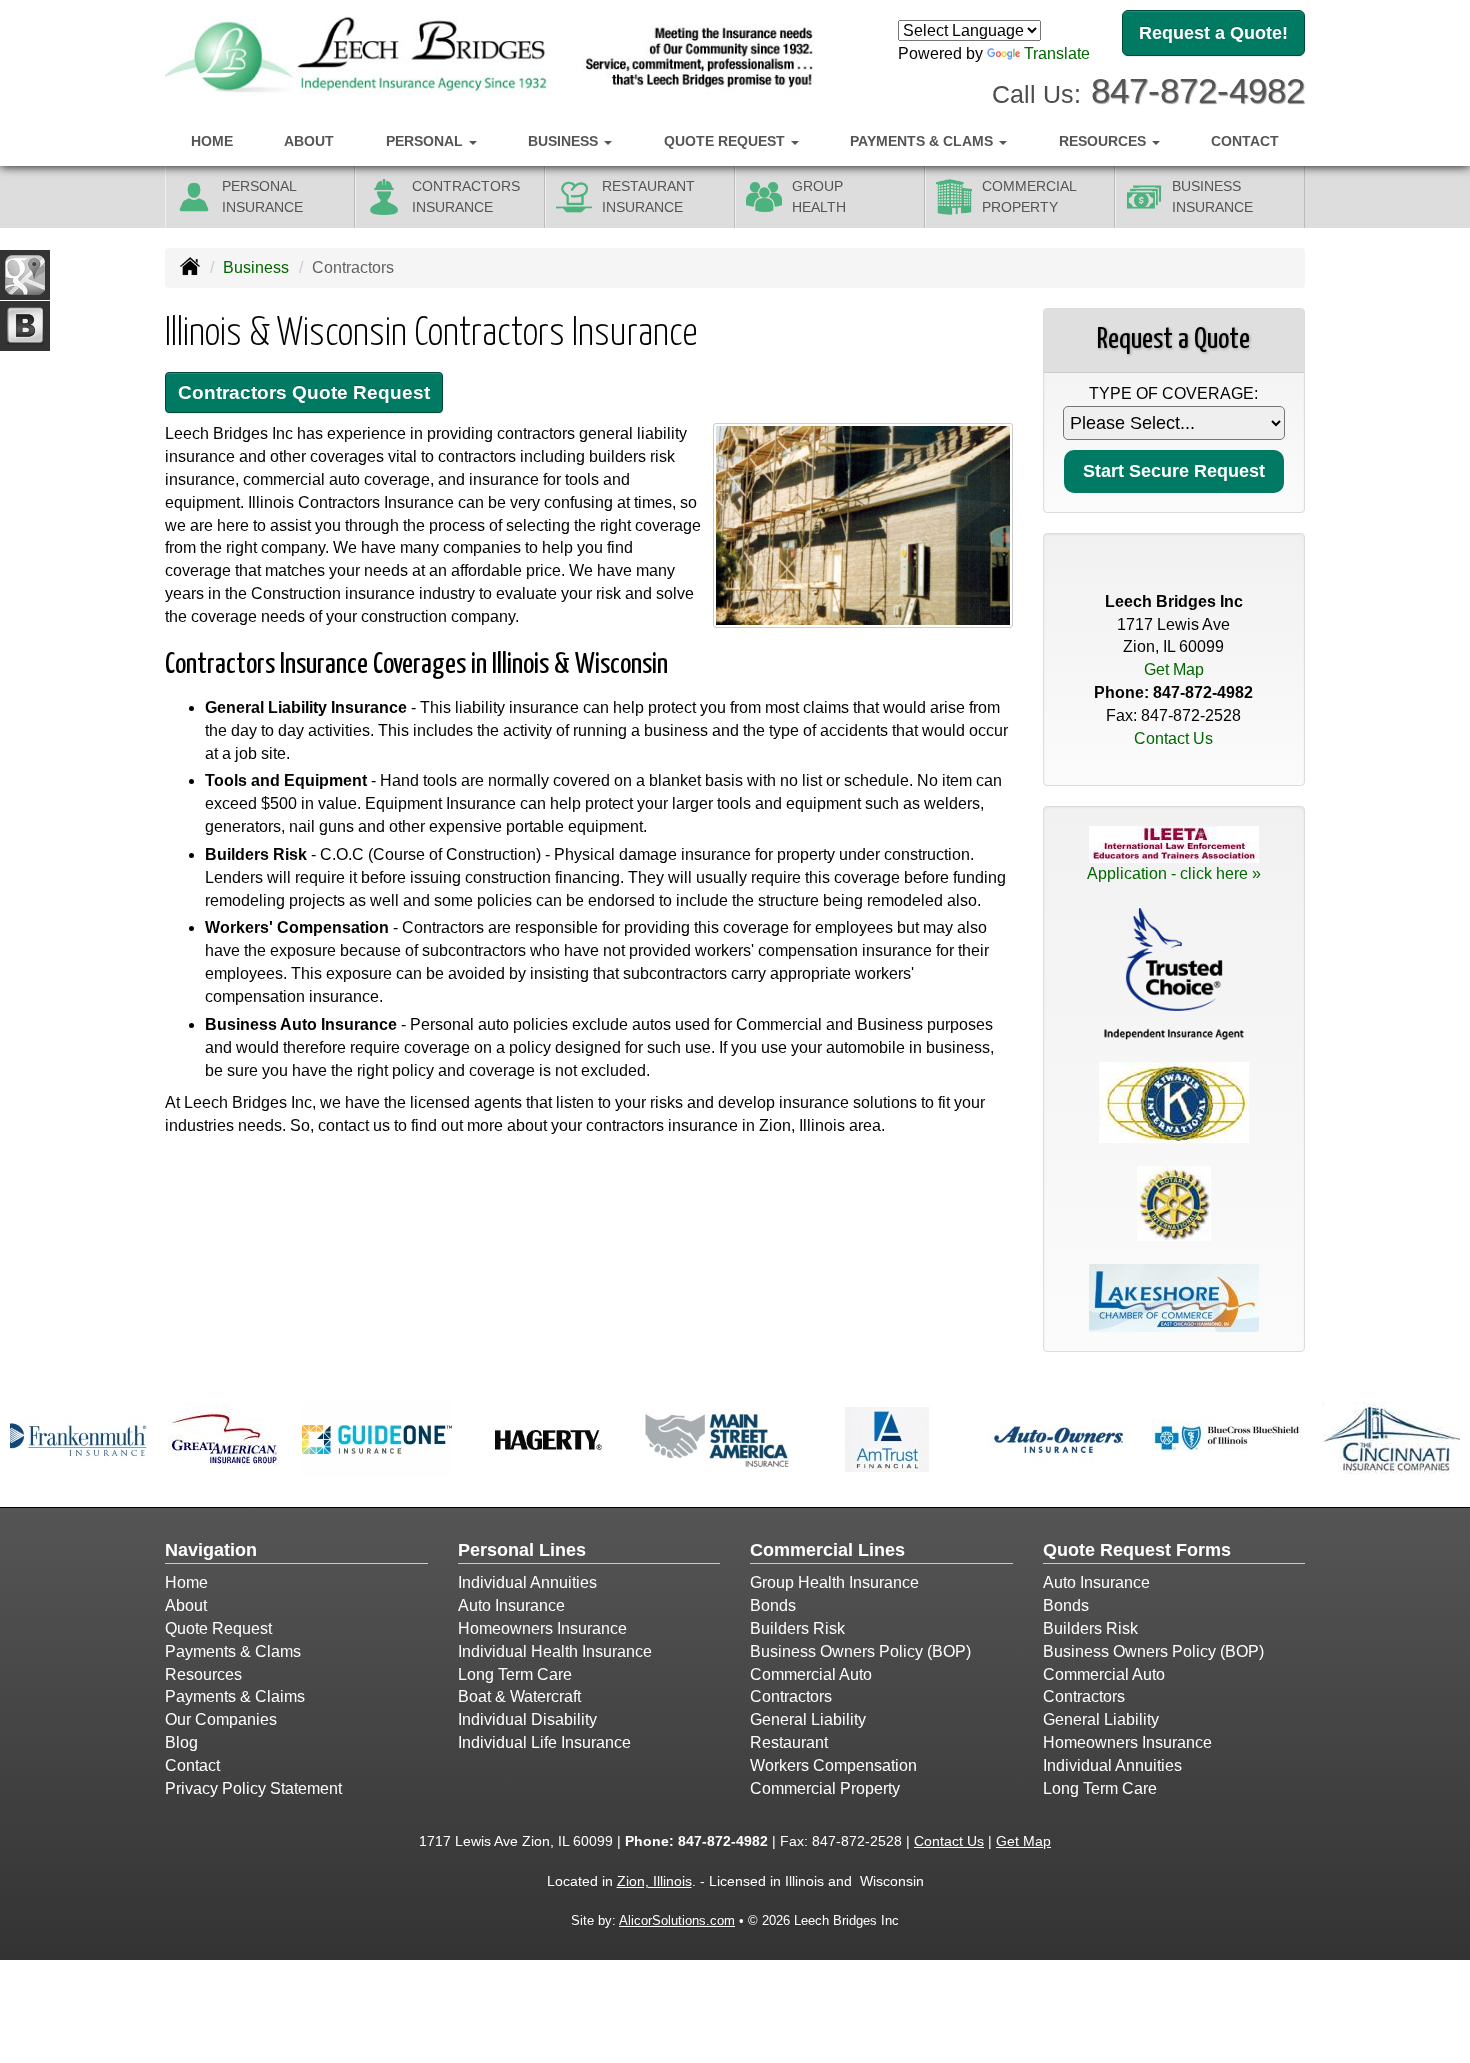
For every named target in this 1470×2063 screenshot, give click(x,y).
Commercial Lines (827, 1550)
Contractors (791, 1696)
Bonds (773, 1605)
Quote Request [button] (726, 141)
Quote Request (218, 1628)
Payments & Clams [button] (923, 141)
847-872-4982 (1198, 90)
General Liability (808, 1719)
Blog (181, 1742)
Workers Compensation (833, 1765)
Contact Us (1173, 738)
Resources (203, 1674)
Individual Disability (527, 1719)
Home (212, 141)
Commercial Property (825, 1788)
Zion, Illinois (654, 1881)
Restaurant (789, 1742)
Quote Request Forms (1137, 1550)
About (309, 141)
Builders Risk (797, 1628)
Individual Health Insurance (555, 1651)
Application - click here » (1174, 873)
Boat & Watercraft (519, 1696)
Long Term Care (515, 1674)
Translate (1057, 53)
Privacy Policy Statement (253, 1788)
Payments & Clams (233, 1651)
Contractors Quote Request (304, 392)
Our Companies (221, 1719)
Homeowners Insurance (542, 1628)
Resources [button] (1104, 141)
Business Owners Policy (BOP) (860, 1651)
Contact (1245, 141)
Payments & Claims (235, 1696)
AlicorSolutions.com (677, 1920)
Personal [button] (426, 141)
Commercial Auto (811, 1674)
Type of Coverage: (1173, 393)
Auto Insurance (511, 1605)
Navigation (211, 1550)
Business (256, 267)
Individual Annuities (527, 1582)
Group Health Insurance (834, 1582)
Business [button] (565, 141)
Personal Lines (522, 1550)
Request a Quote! (1213, 33)
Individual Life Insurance (544, 1742)
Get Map (1174, 669)
